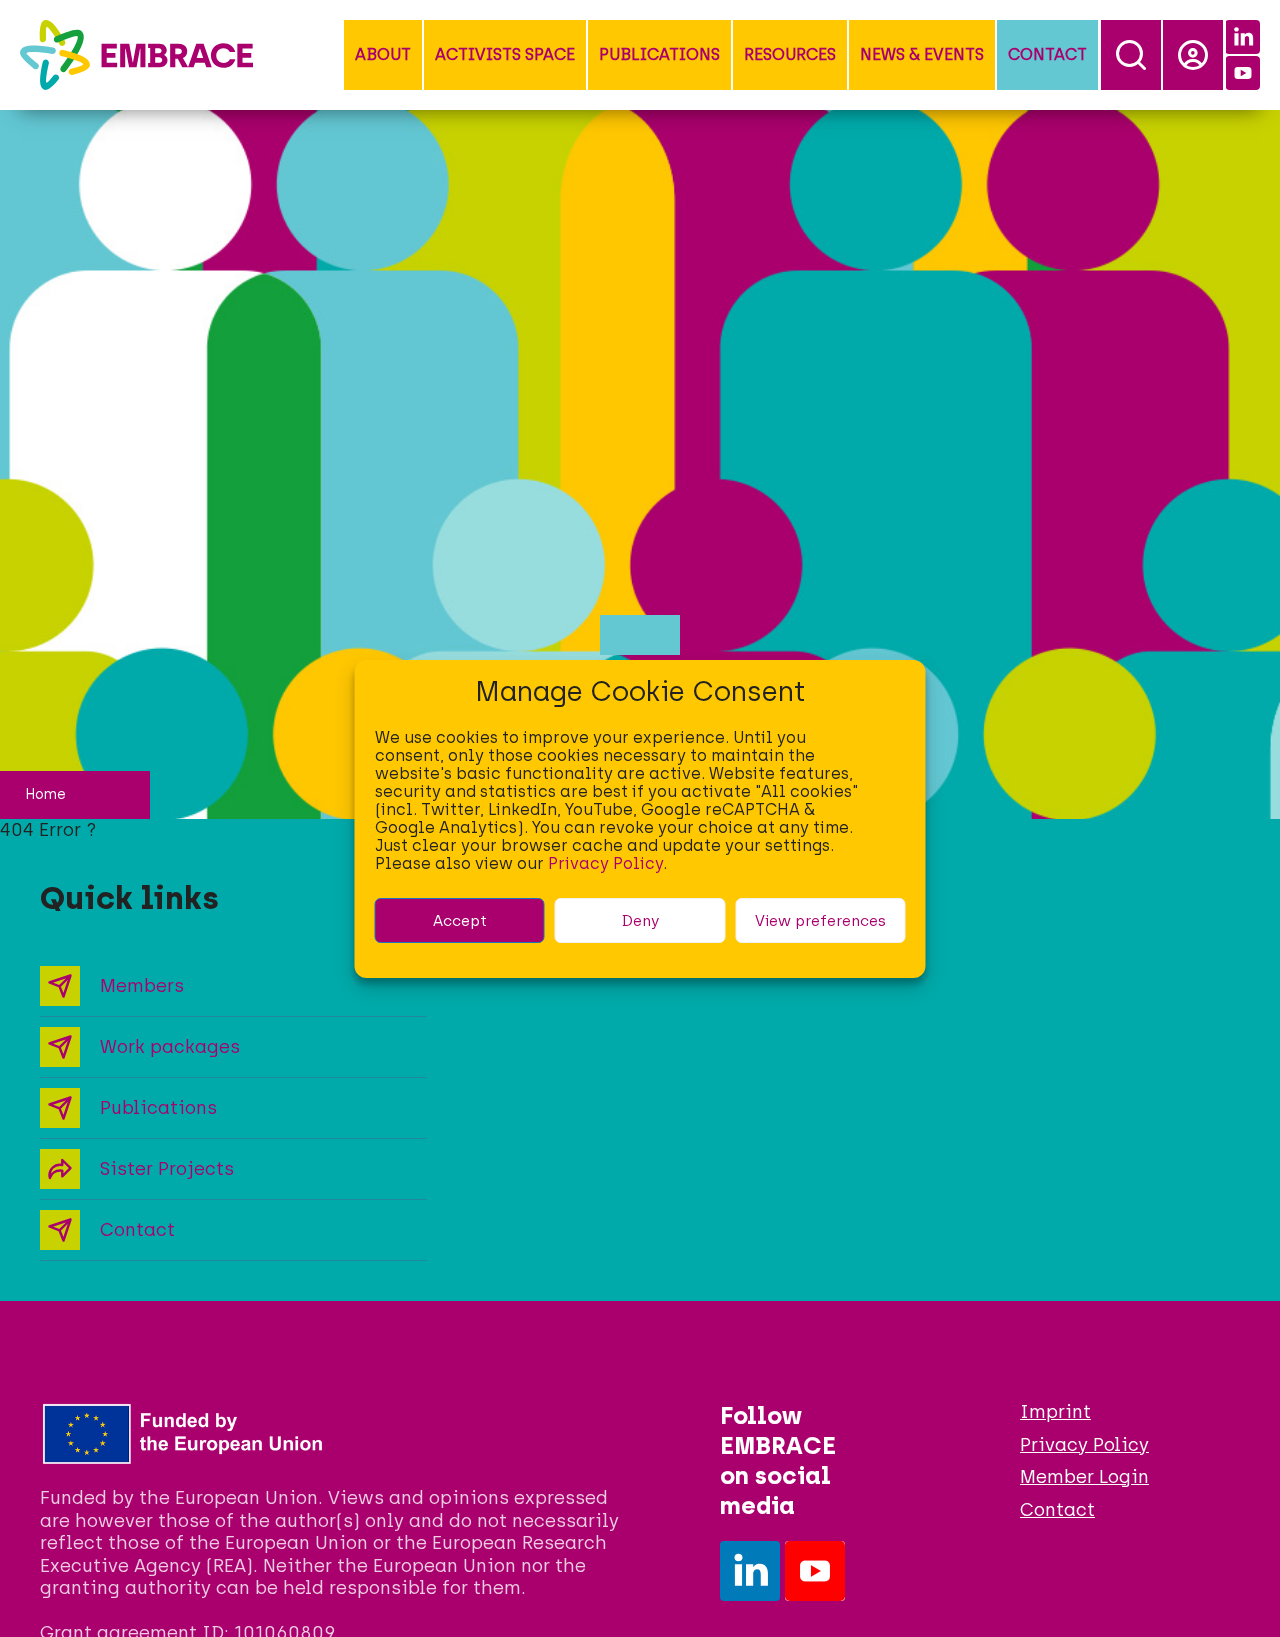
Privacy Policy (605, 863)
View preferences (820, 920)
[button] (383, 55)
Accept (460, 920)
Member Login (1084, 1477)
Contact (1047, 54)
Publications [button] (659, 54)
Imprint (1055, 1412)
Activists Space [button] (505, 54)
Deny (640, 920)
